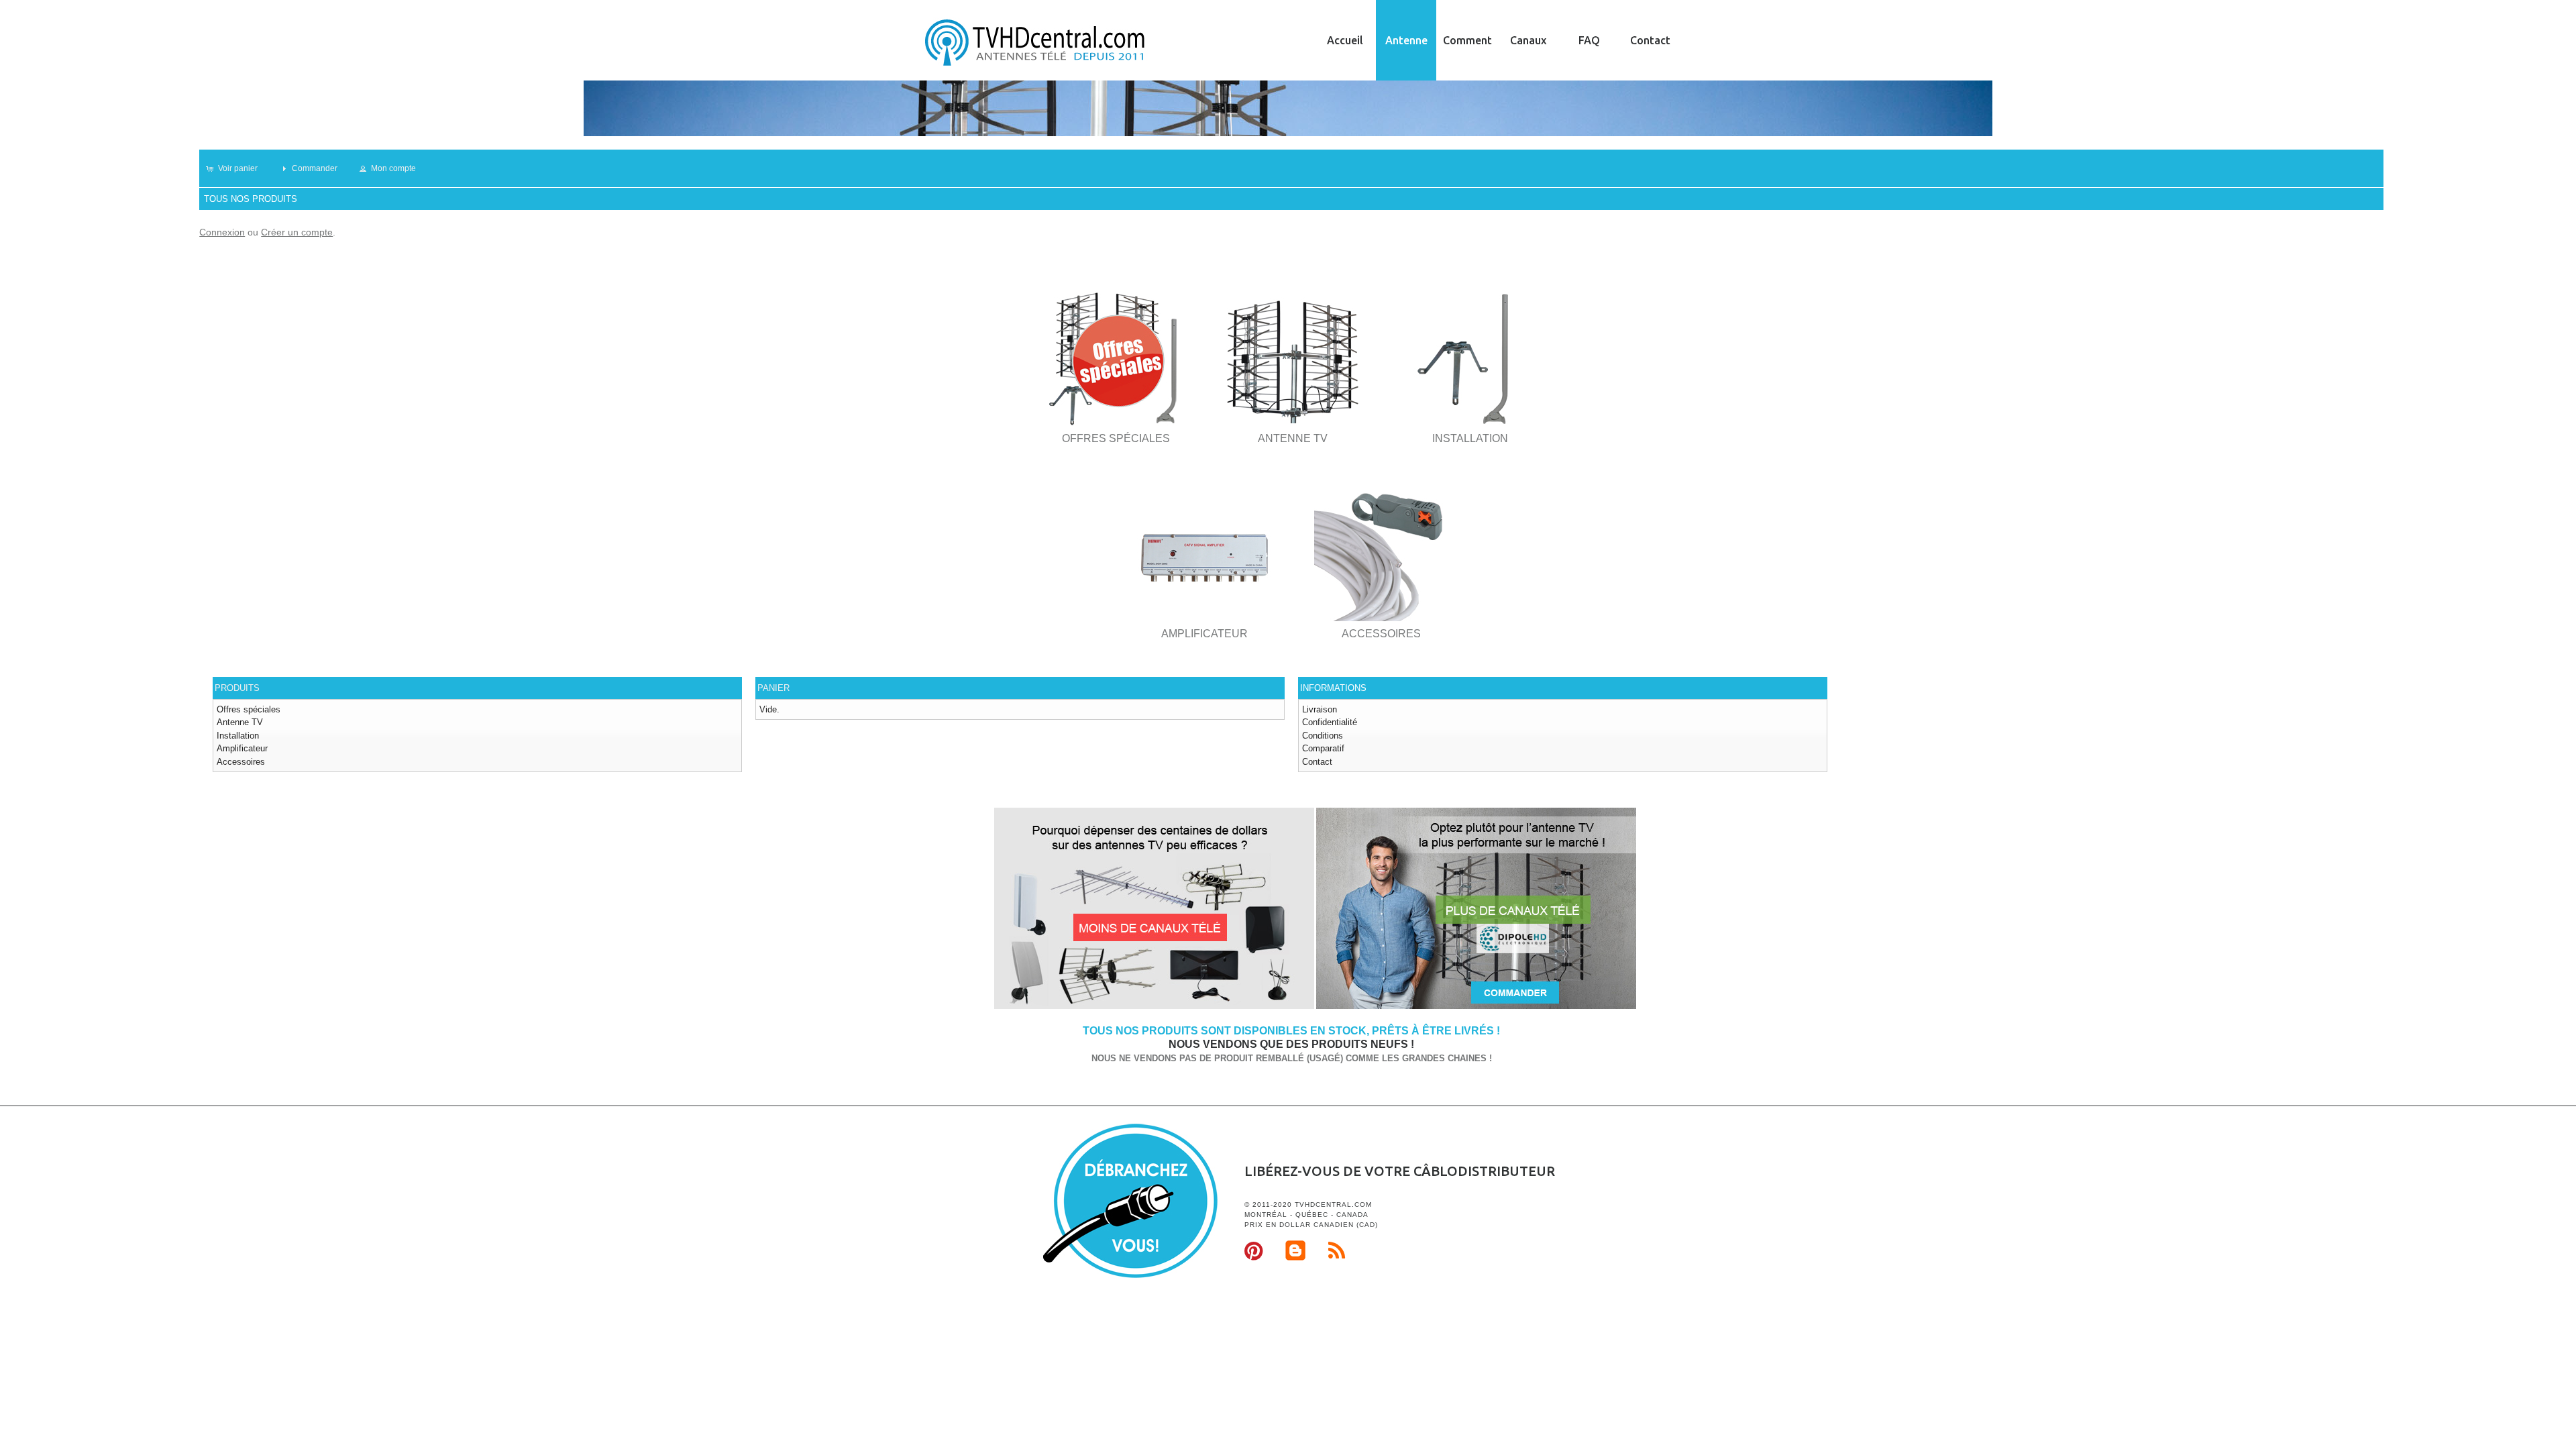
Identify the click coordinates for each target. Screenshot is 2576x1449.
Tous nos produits (251, 199)
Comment (1467, 40)
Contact (1650, 40)
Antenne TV (240, 722)
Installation (238, 736)
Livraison (1320, 709)
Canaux (1528, 40)
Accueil (1345, 40)
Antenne (1406, 40)
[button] (238, 168)
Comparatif (1323, 748)
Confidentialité (1330, 722)
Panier (773, 688)
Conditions (1323, 736)
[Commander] (1476, 1007)
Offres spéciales (249, 709)
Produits (237, 688)
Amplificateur (242, 748)
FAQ (1589, 40)
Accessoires (241, 762)
